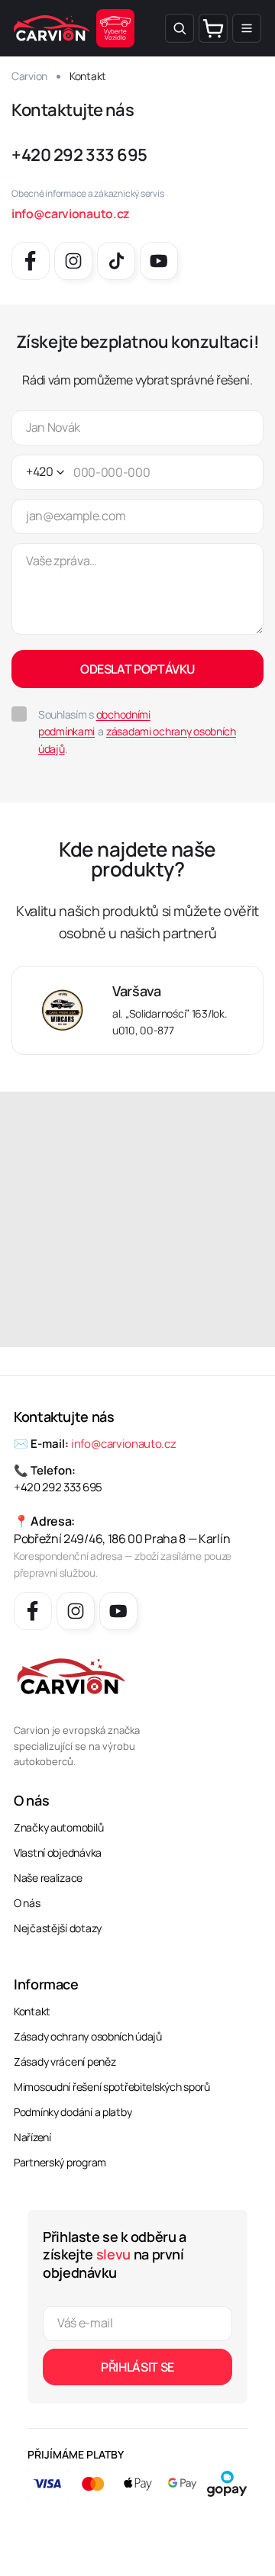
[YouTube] (159, 261)
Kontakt (32, 2011)
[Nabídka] (247, 28)
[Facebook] (31, 261)
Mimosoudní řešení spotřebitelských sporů (112, 2087)
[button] (180, 28)
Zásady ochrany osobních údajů (88, 2036)
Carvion (29, 76)
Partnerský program (60, 2162)
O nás (27, 1903)
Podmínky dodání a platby (73, 2112)
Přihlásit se (137, 2367)
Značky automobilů (58, 1827)
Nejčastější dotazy (58, 1928)
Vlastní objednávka (58, 1852)
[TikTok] (116, 261)
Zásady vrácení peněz (65, 2061)
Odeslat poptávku (137, 669)
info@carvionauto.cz (71, 214)
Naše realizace (48, 1878)
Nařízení (32, 2137)
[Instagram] (73, 261)
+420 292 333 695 (79, 155)
